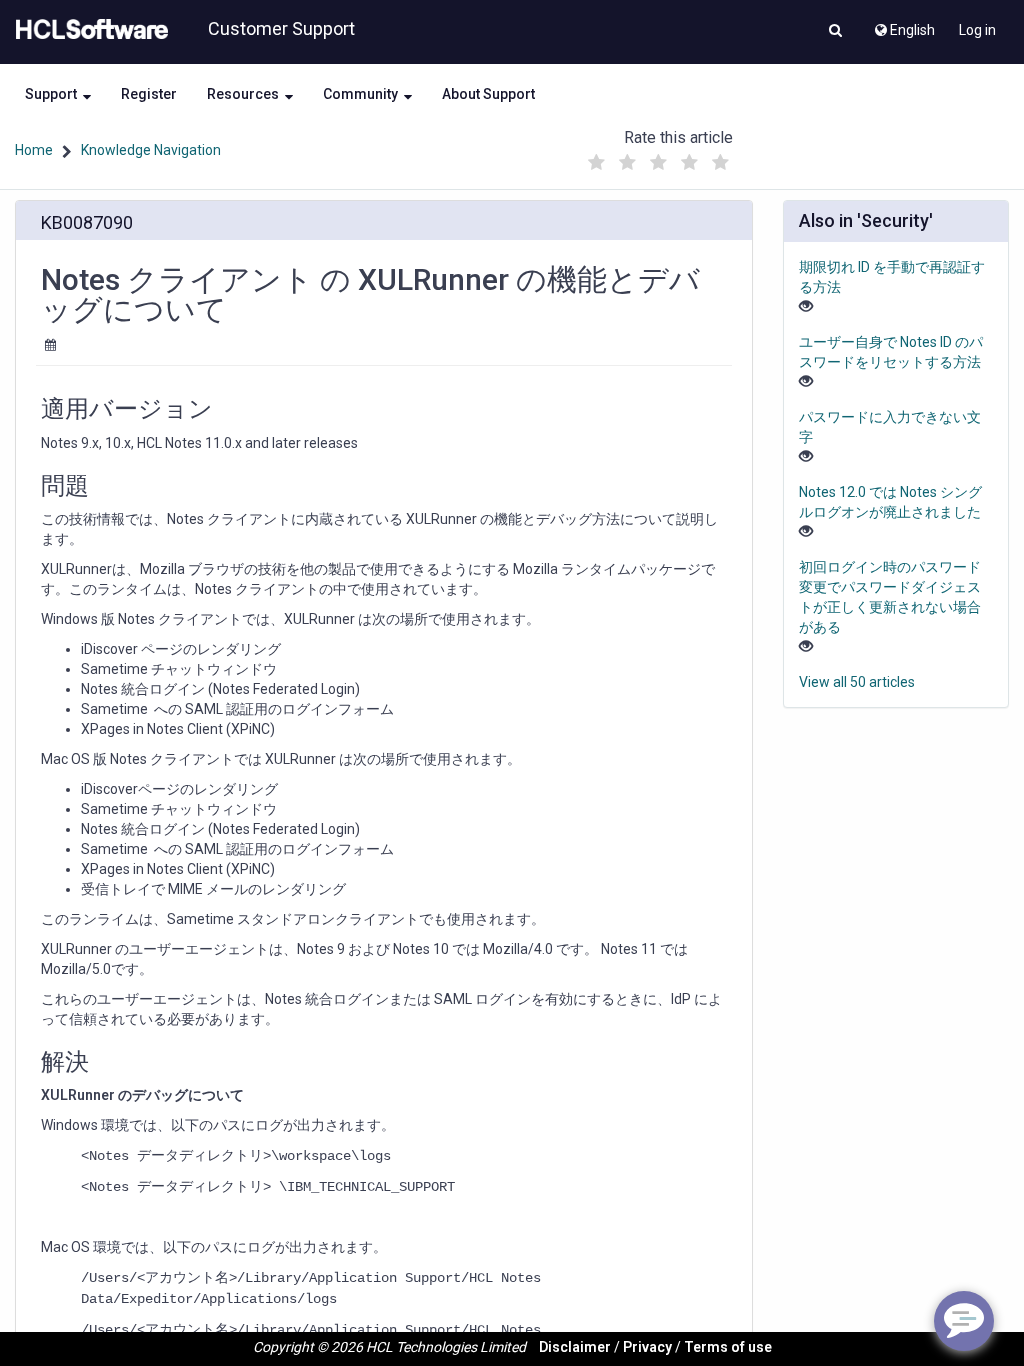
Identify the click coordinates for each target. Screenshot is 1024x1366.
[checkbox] (597, 163)
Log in (977, 30)
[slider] (659, 157)
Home (34, 150)
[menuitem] (903, 25)
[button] (835, 32)
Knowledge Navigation (151, 150)
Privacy (647, 1347)
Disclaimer (575, 1347)
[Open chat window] (964, 1321)
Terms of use (728, 1347)
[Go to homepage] (88, 30)
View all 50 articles (857, 682)
